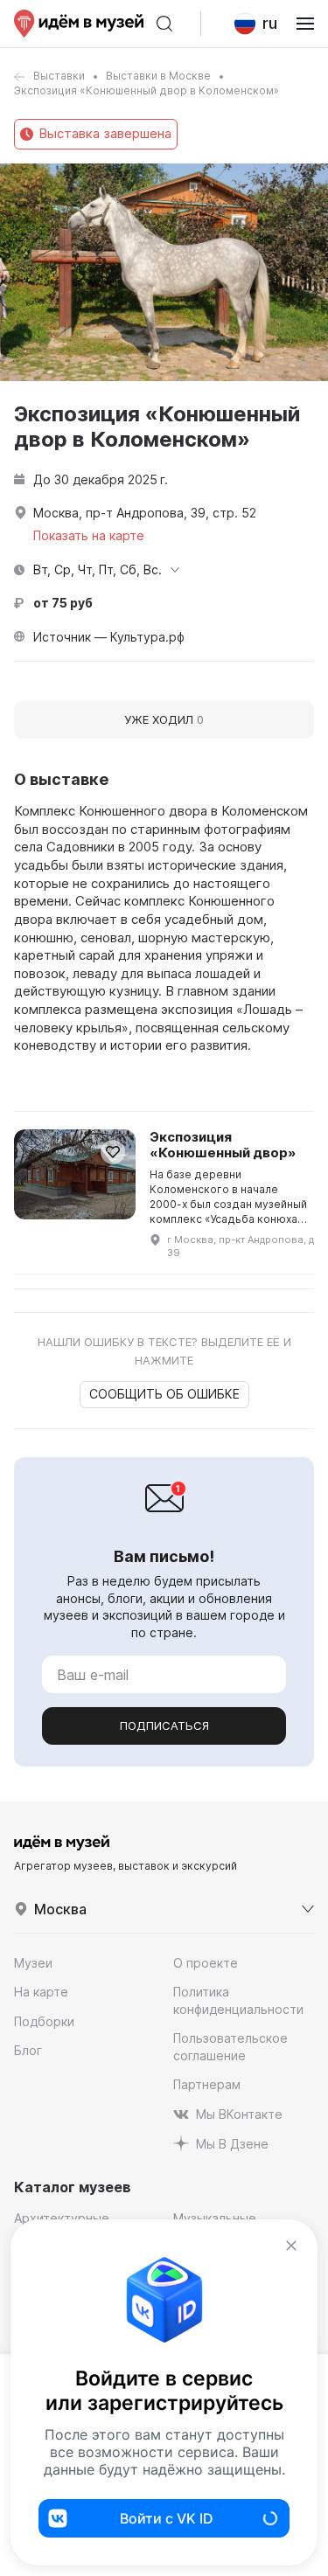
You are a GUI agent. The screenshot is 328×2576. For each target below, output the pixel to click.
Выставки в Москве (158, 76)
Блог (28, 2050)
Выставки (59, 76)
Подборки (44, 2021)
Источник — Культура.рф (109, 637)
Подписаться (164, 1725)
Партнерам (207, 2084)
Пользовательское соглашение (230, 2047)
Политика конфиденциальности (238, 2000)
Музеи (33, 1963)
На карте (41, 1992)
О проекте (206, 1963)
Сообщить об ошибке (164, 1394)
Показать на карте (89, 535)
